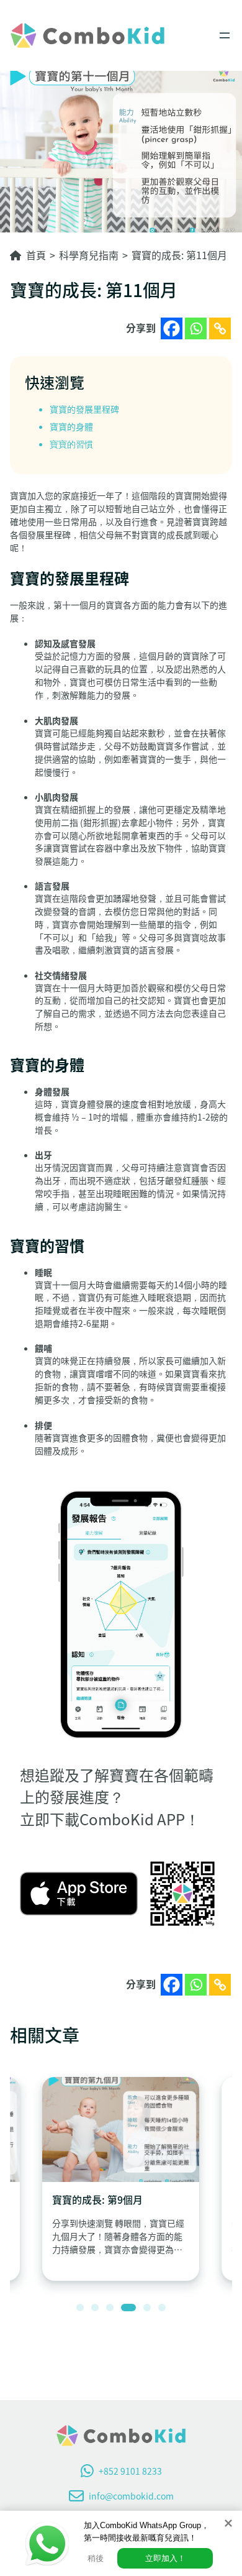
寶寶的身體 (71, 426)
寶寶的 (63, 409)
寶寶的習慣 (71, 444)
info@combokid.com (131, 2496)
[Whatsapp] (196, 328)
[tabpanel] (121, 2179)
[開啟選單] (225, 35)
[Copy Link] (220, 328)
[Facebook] (172, 328)
